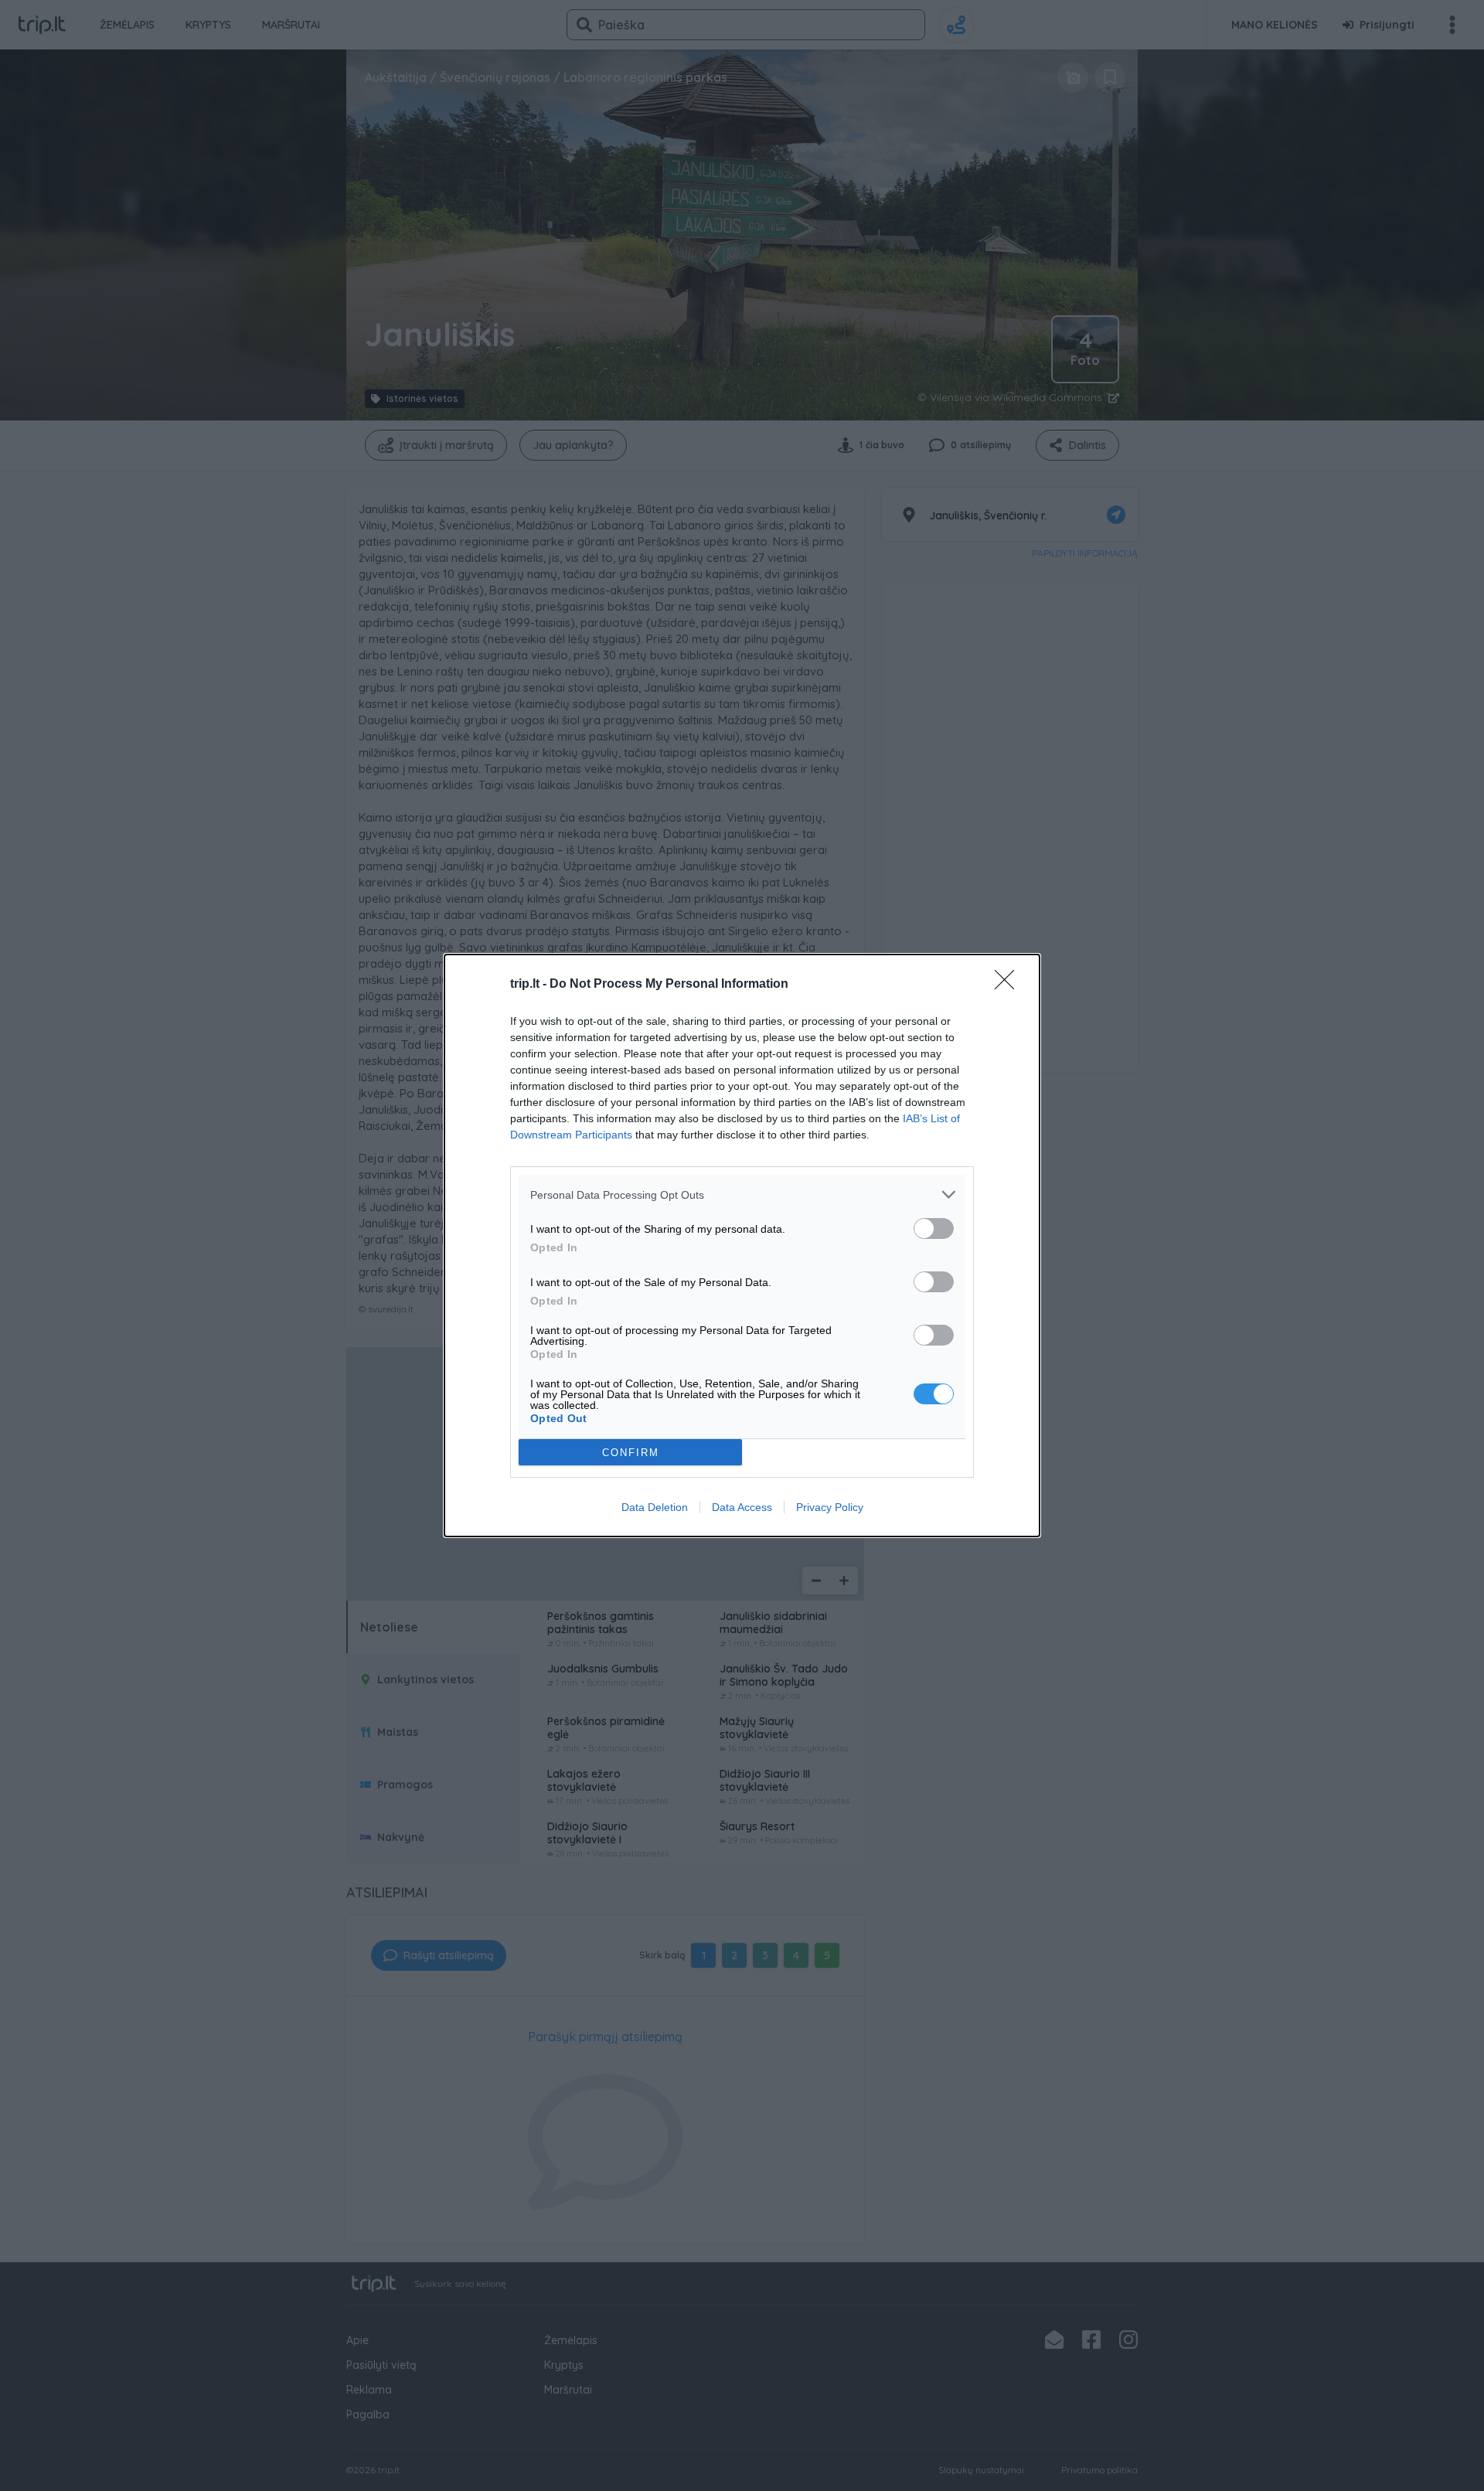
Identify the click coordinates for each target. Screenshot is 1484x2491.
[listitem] (742, 1194)
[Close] (1009, 985)
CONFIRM (631, 1453)
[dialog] (742, 1245)
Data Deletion (655, 1507)
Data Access (742, 1507)
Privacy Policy (830, 1507)
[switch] (934, 1228)
